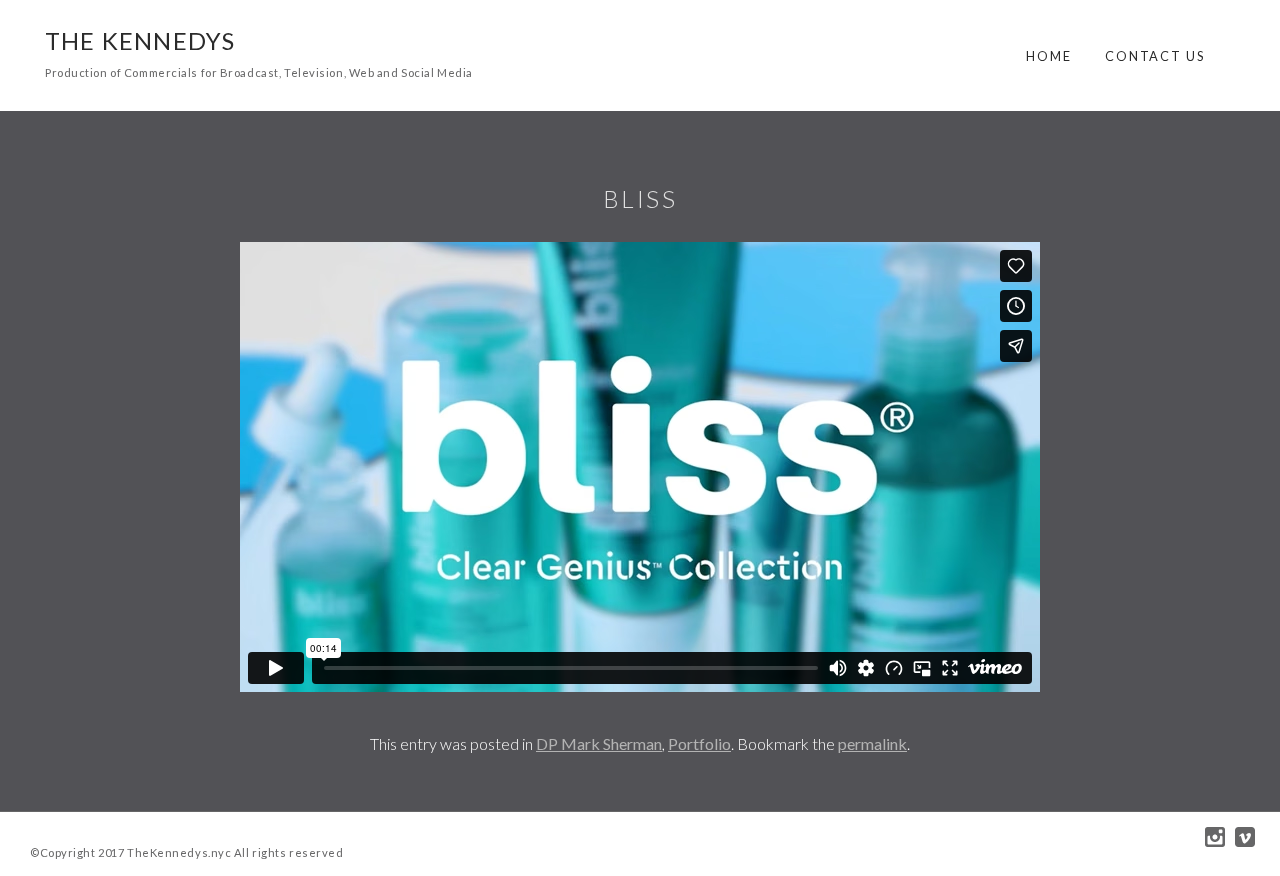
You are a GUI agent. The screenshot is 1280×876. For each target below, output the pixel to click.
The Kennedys (140, 40)
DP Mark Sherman (599, 743)
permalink (872, 743)
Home (1049, 56)
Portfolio (699, 743)
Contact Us (1155, 56)
